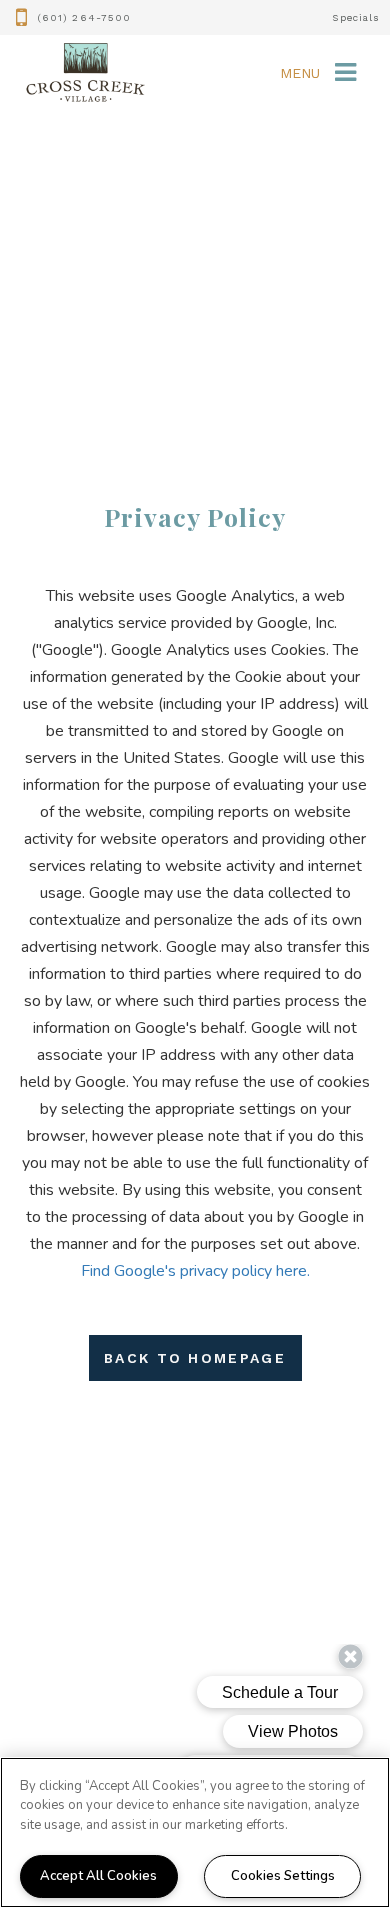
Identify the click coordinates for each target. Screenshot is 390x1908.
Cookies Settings (283, 1876)
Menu (300, 73)
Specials (356, 17)
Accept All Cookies (98, 1876)
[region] (195, 1832)
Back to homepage (195, 1358)
